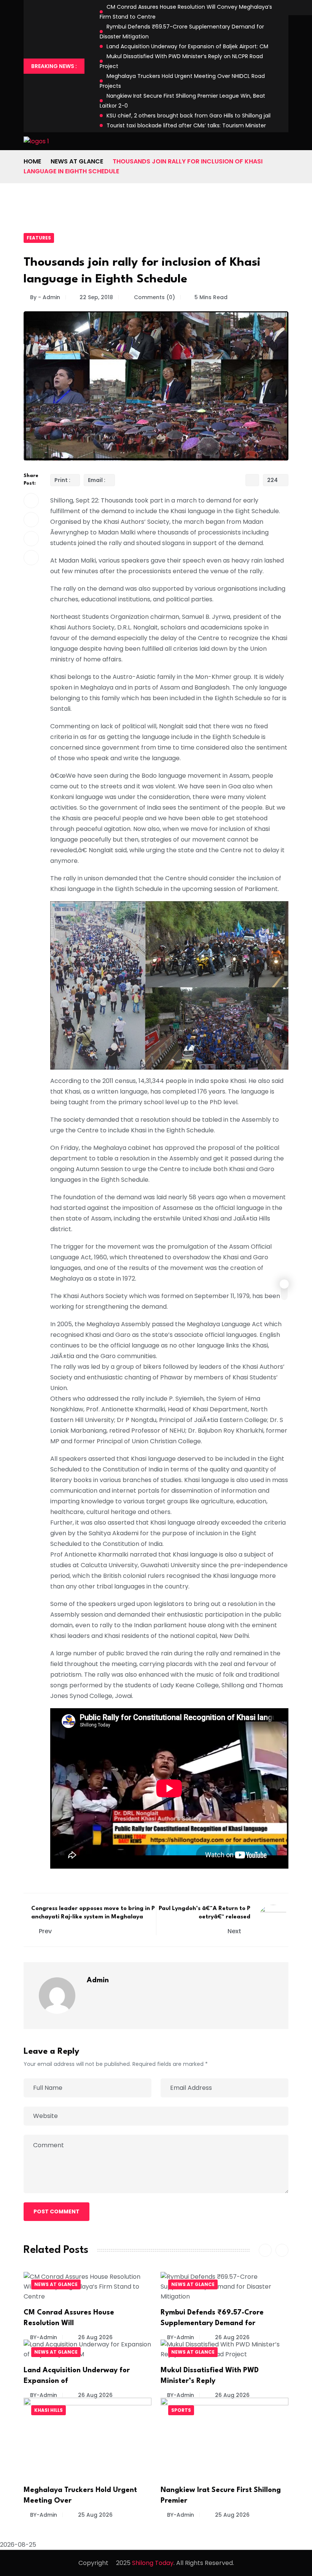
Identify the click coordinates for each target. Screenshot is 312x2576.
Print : (62, 480)
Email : (97, 480)
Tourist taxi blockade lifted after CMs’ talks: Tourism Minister (186, 125)
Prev (45, 1931)
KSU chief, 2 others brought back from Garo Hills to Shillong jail (189, 116)
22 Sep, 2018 (96, 297)
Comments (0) (154, 297)
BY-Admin (44, 2337)
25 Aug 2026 (95, 2515)
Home (32, 161)
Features (39, 238)
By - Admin (45, 297)
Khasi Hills (49, 2410)
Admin (98, 1980)
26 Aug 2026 (95, 2337)
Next (235, 1931)
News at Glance (77, 161)
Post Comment (57, 2211)
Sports (181, 2410)
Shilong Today (153, 2563)
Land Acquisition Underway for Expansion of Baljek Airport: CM (187, 46)
